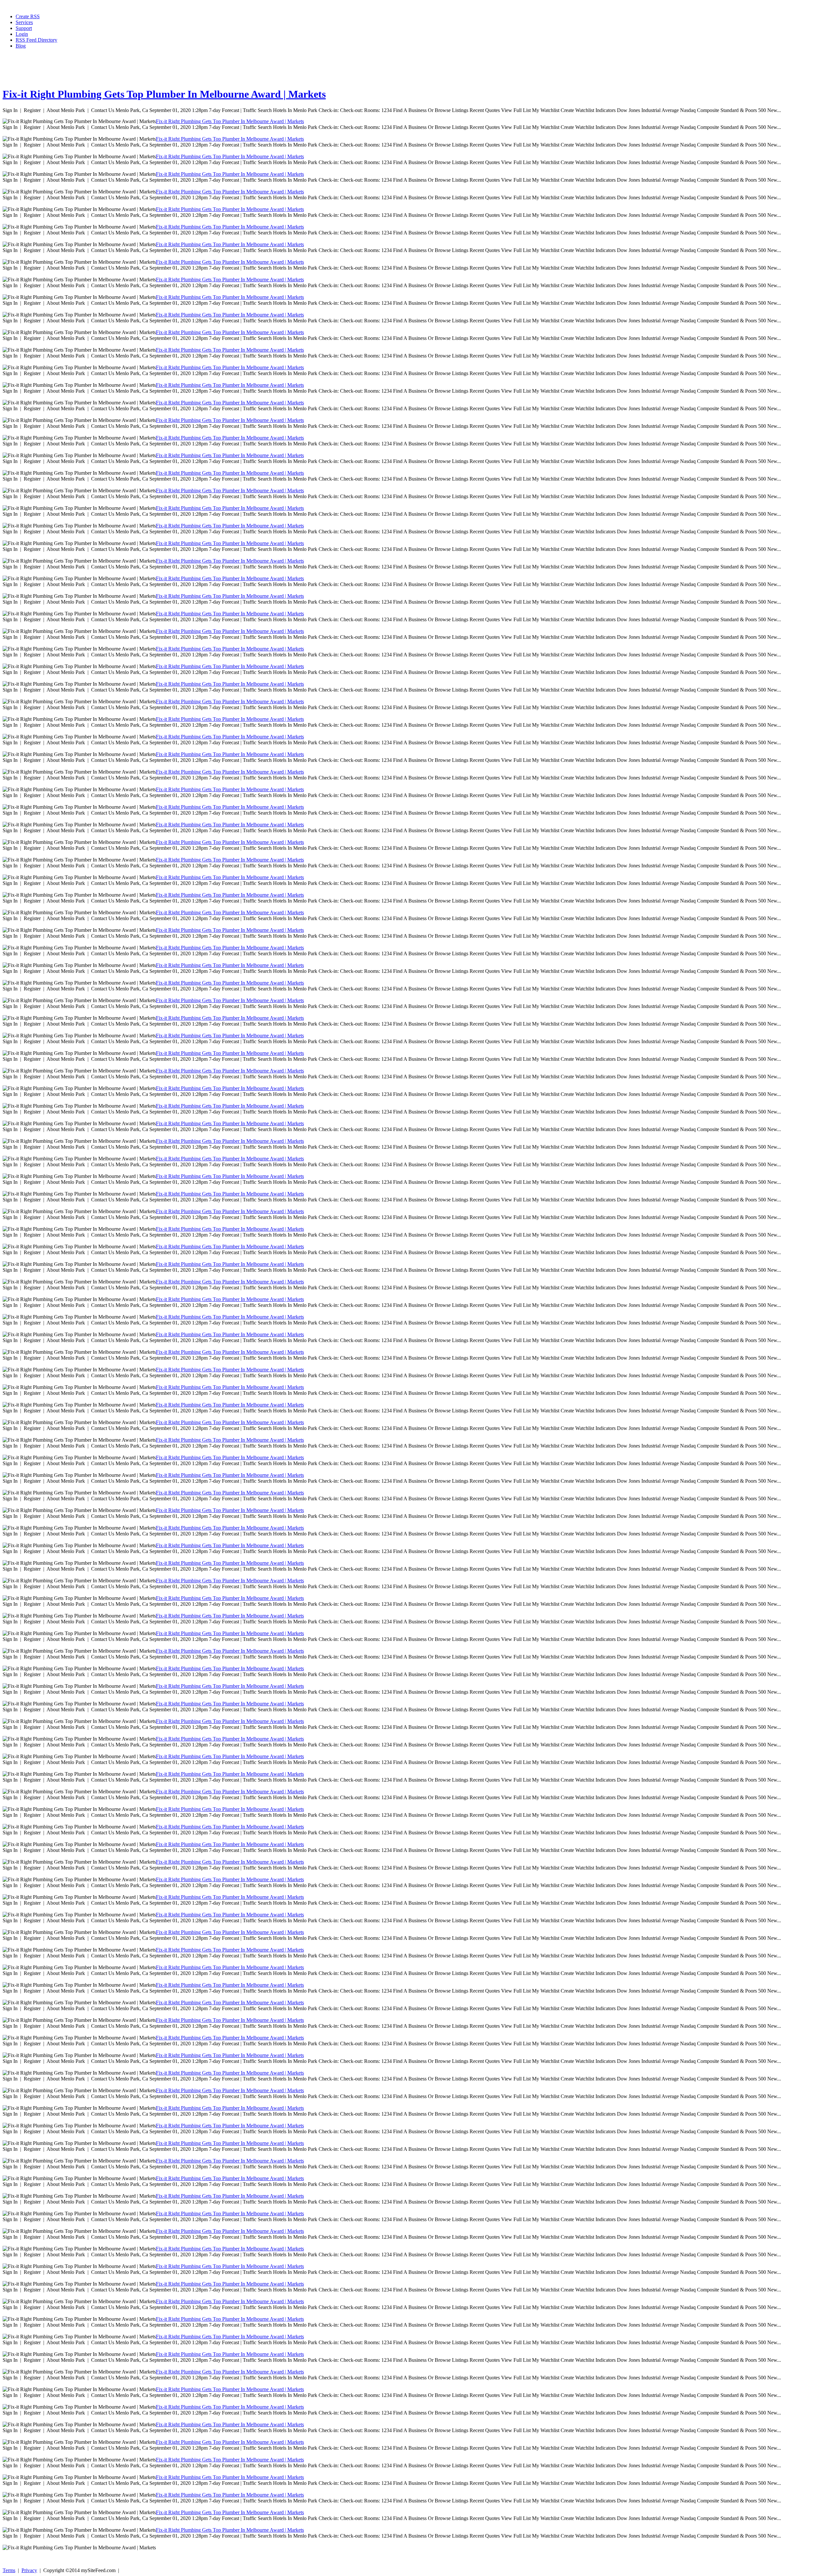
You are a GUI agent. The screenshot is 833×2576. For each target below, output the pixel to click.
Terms (9, 2570)
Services (24, 22)
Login (22, 34)
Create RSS (28, 16)
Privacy (29, 2570)
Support (24, 28)
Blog (21, 46)
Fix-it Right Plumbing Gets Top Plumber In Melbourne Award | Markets (164, 94)
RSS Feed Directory (36, 40)
